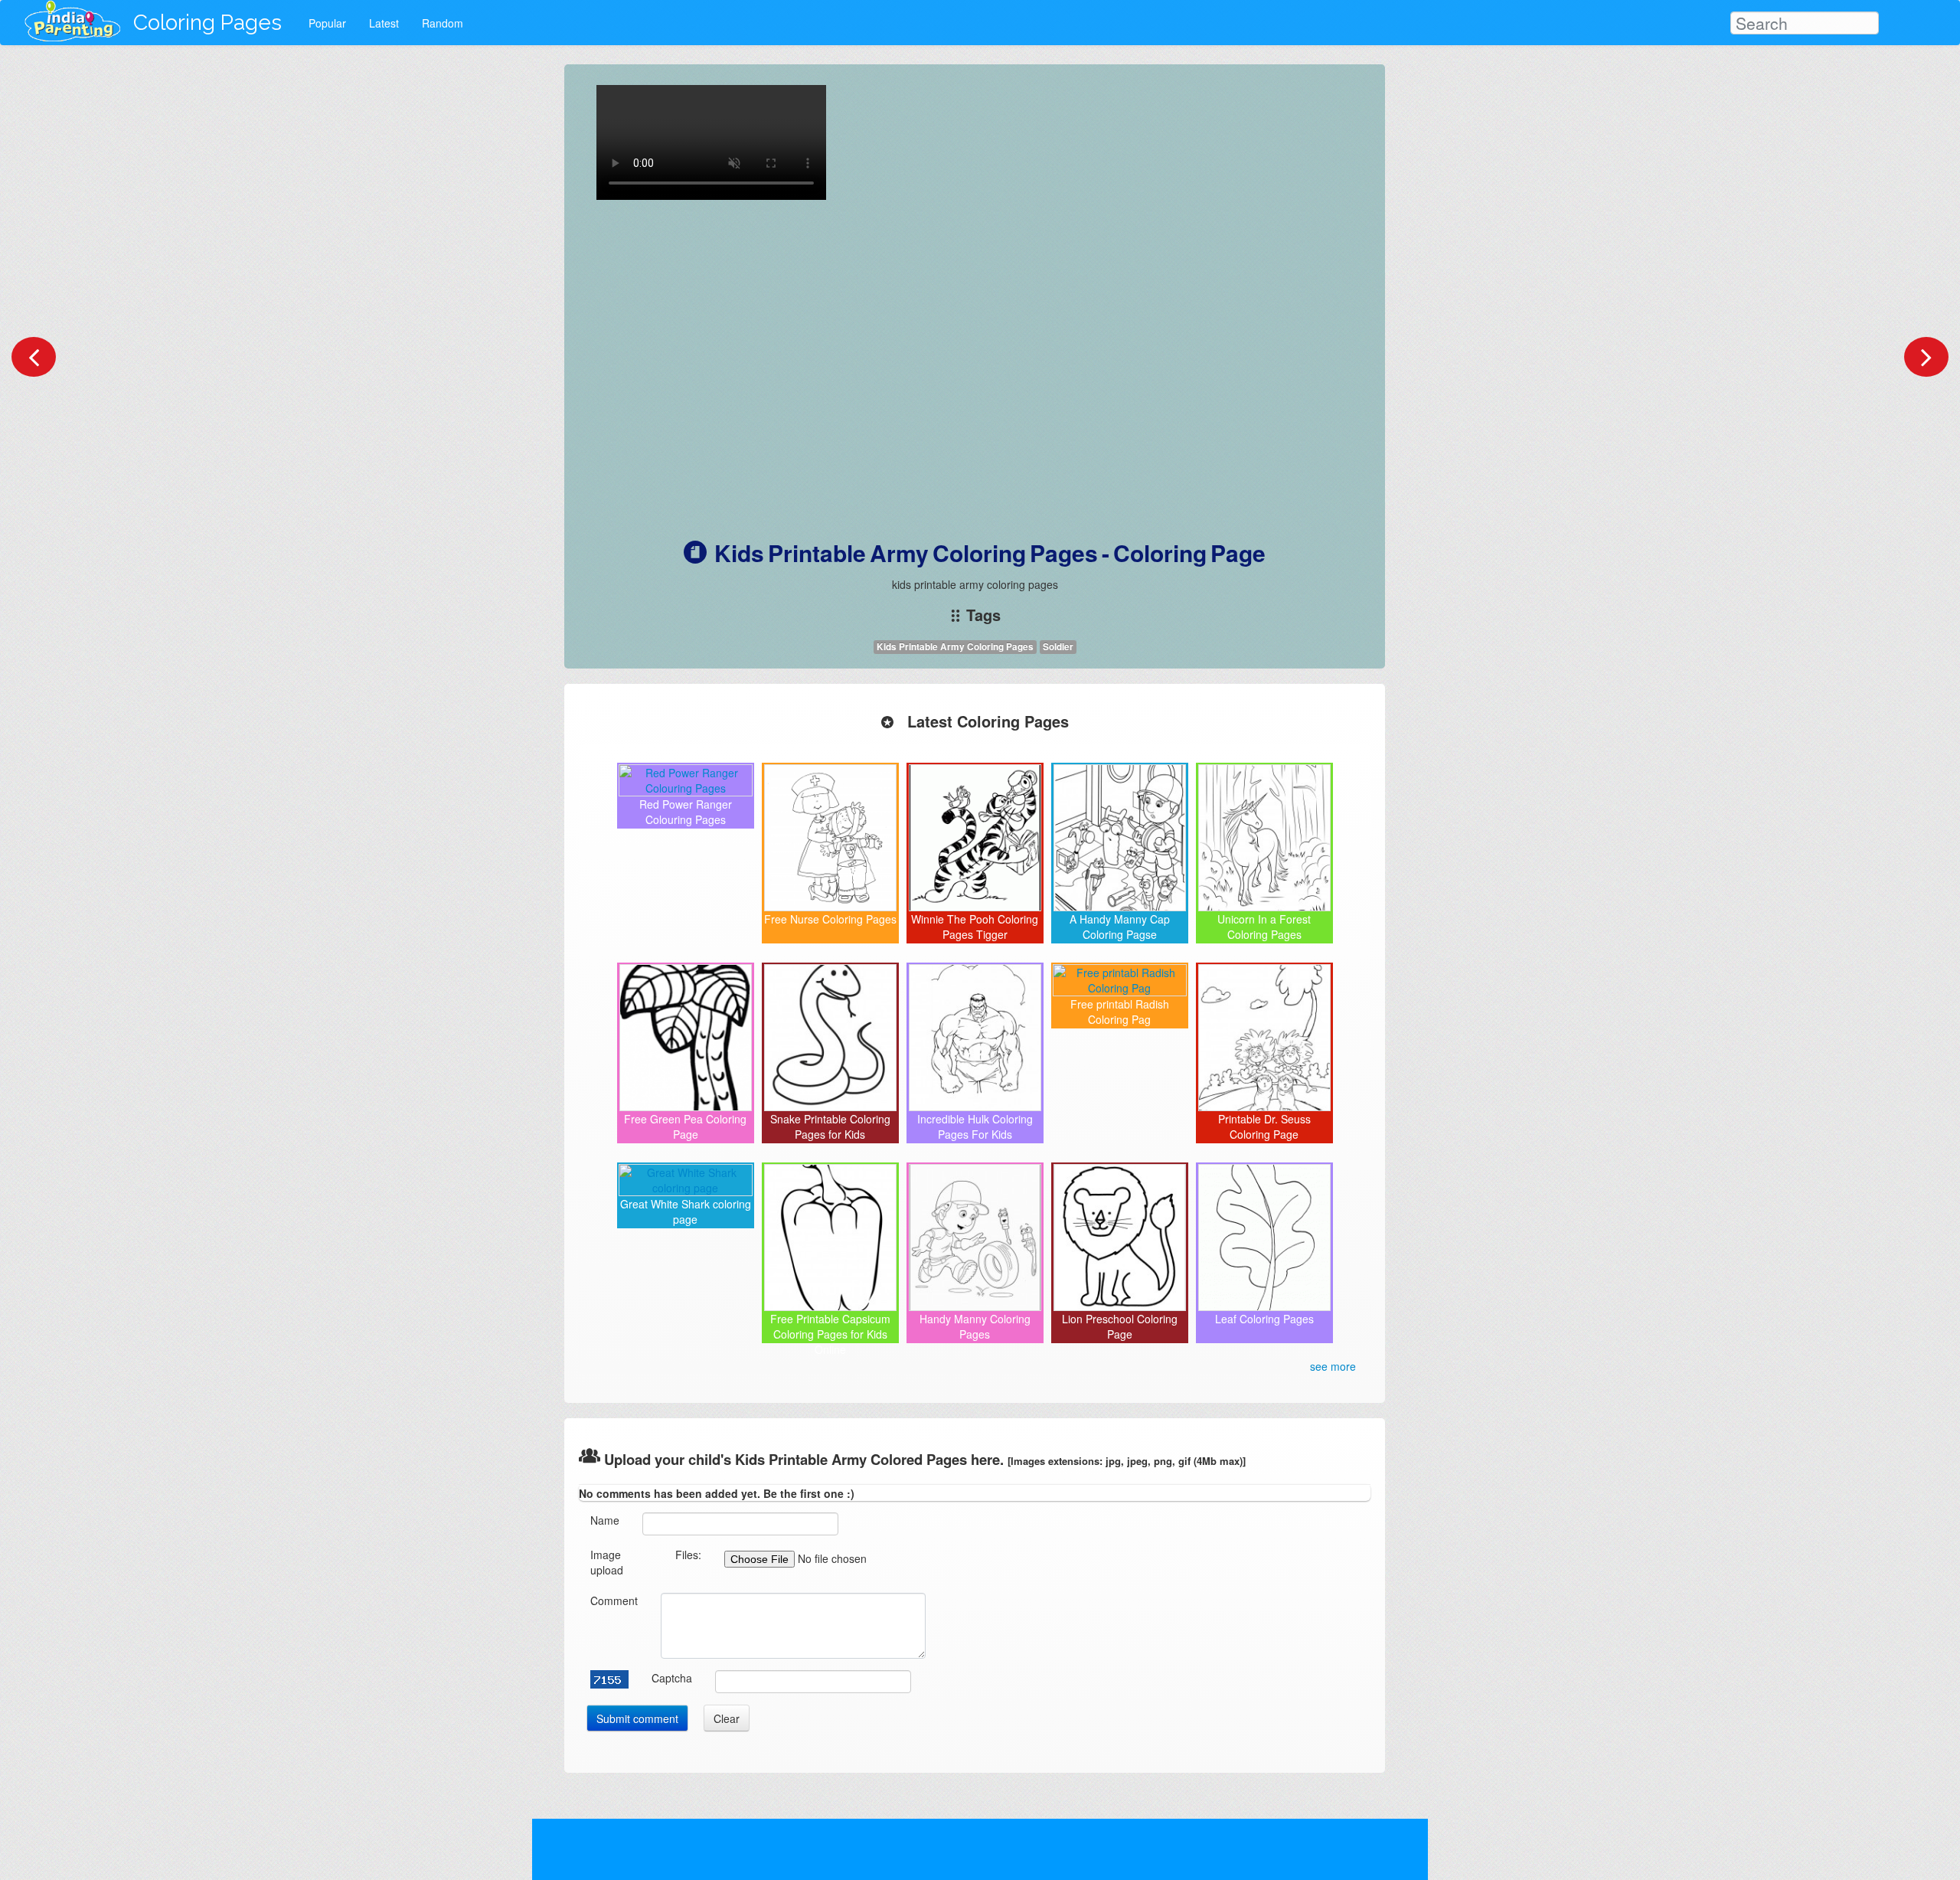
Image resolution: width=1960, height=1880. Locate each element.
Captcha (672, 1678)
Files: (688, 1555)
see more (1333, 1366)
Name (605, 1520)
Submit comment (637, 1718)
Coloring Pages (207, 23)
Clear (727, 1718)
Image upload (607, 1562)
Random (443, 23)
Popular (327, 23)
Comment (614, 1600)
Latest (384, 23)
